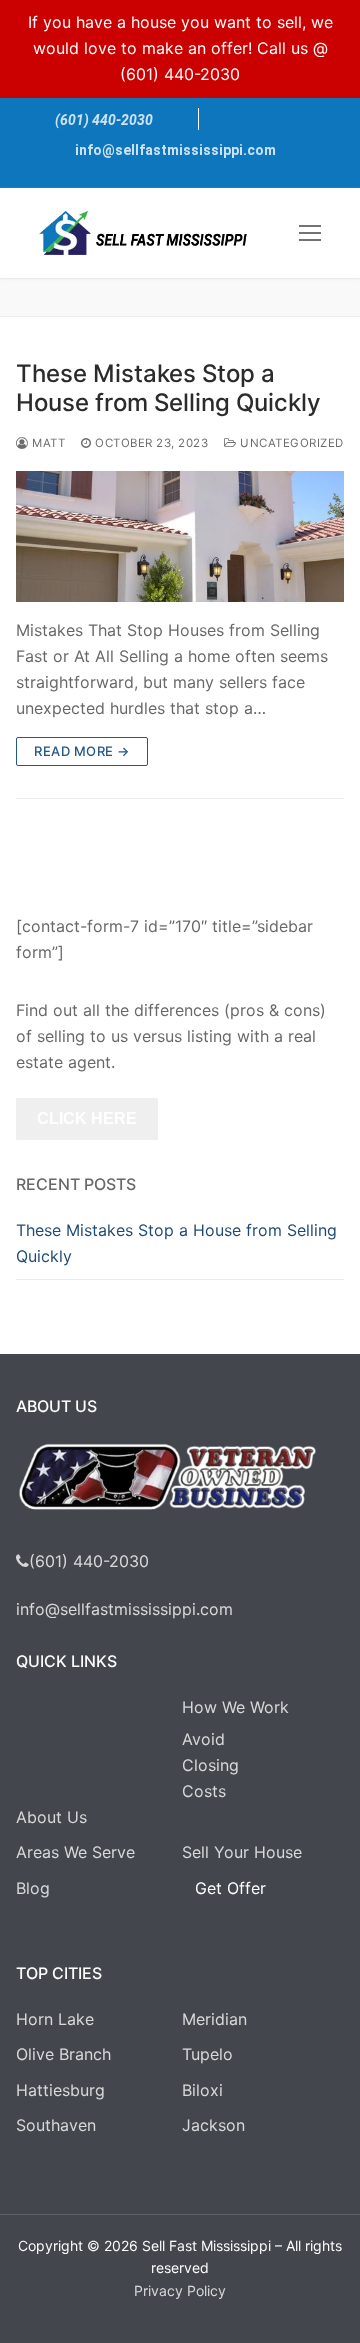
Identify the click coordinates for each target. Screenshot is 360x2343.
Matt (47, 443)
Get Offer (230, 1888)
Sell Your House (242, 1852)
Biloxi (202, 2090)
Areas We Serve (75, 1852)
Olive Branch (63, 2054)
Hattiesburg (60, 2090)
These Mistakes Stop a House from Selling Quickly (168, 388)
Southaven (56, 2125)
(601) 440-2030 (180, 74)
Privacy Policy (180, 2290)
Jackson (213, 2125)
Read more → (82, 751)
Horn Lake (55, 2019)
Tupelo (207, 2054)
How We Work (235, 1707)
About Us (51, 1817)
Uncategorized (290, 443)
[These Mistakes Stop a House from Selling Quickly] (180, 536)
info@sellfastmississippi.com (175, 150)
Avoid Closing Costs (210, 1765)
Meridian (214, 2019)
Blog (33, 1888)
